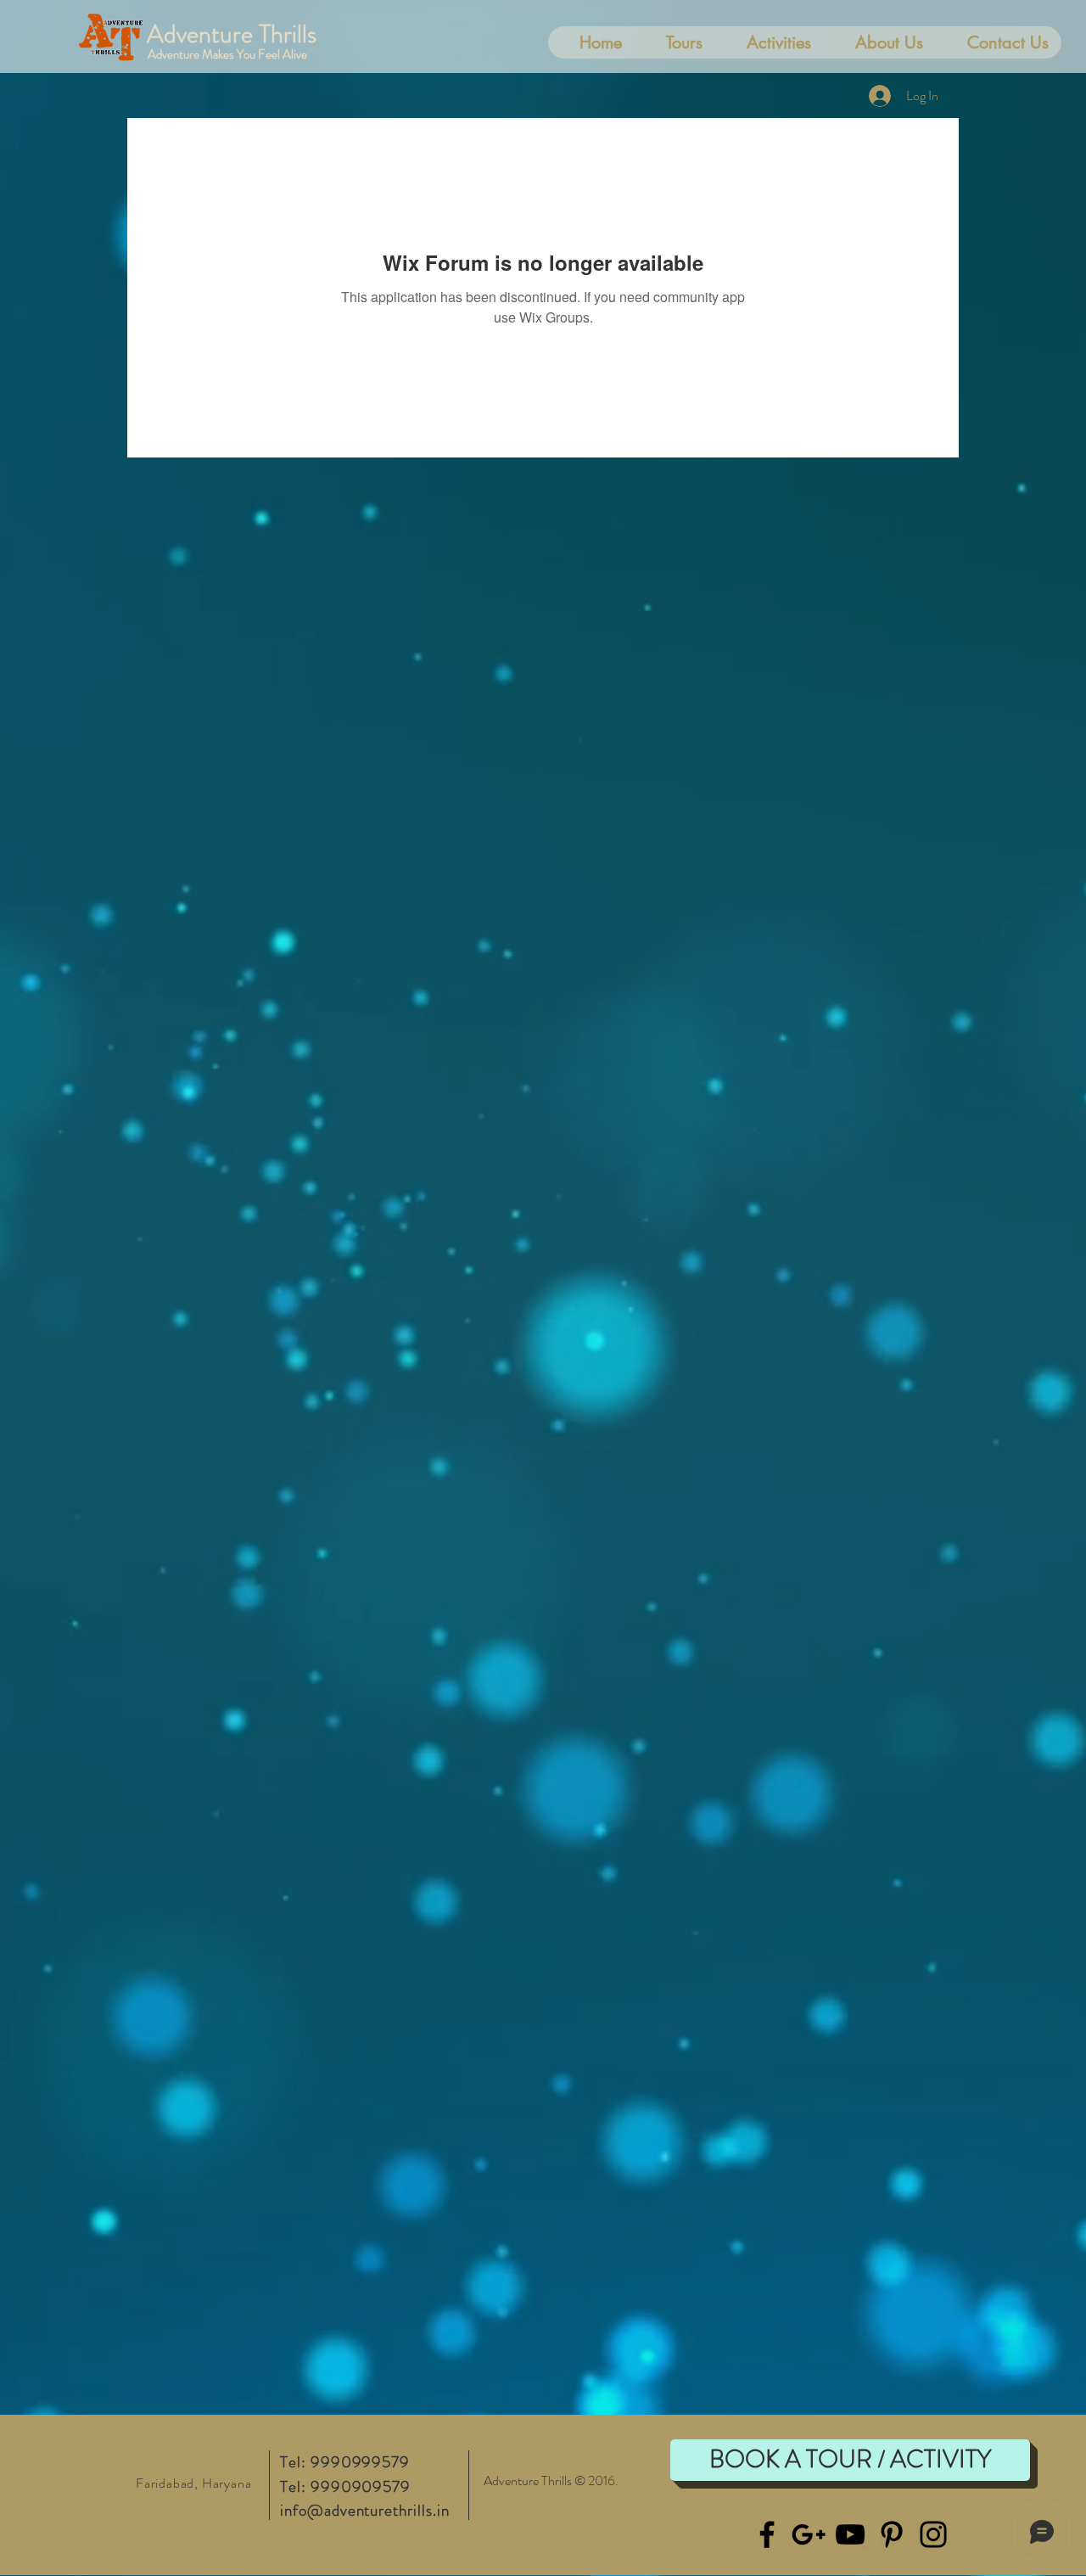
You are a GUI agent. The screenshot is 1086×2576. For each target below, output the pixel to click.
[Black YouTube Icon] (850, 2534)
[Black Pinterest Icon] (892, 2534)
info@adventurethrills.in (365, 2510)
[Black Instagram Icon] (933, 2534)
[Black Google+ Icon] (809, 2534)
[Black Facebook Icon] (767, 2534)
